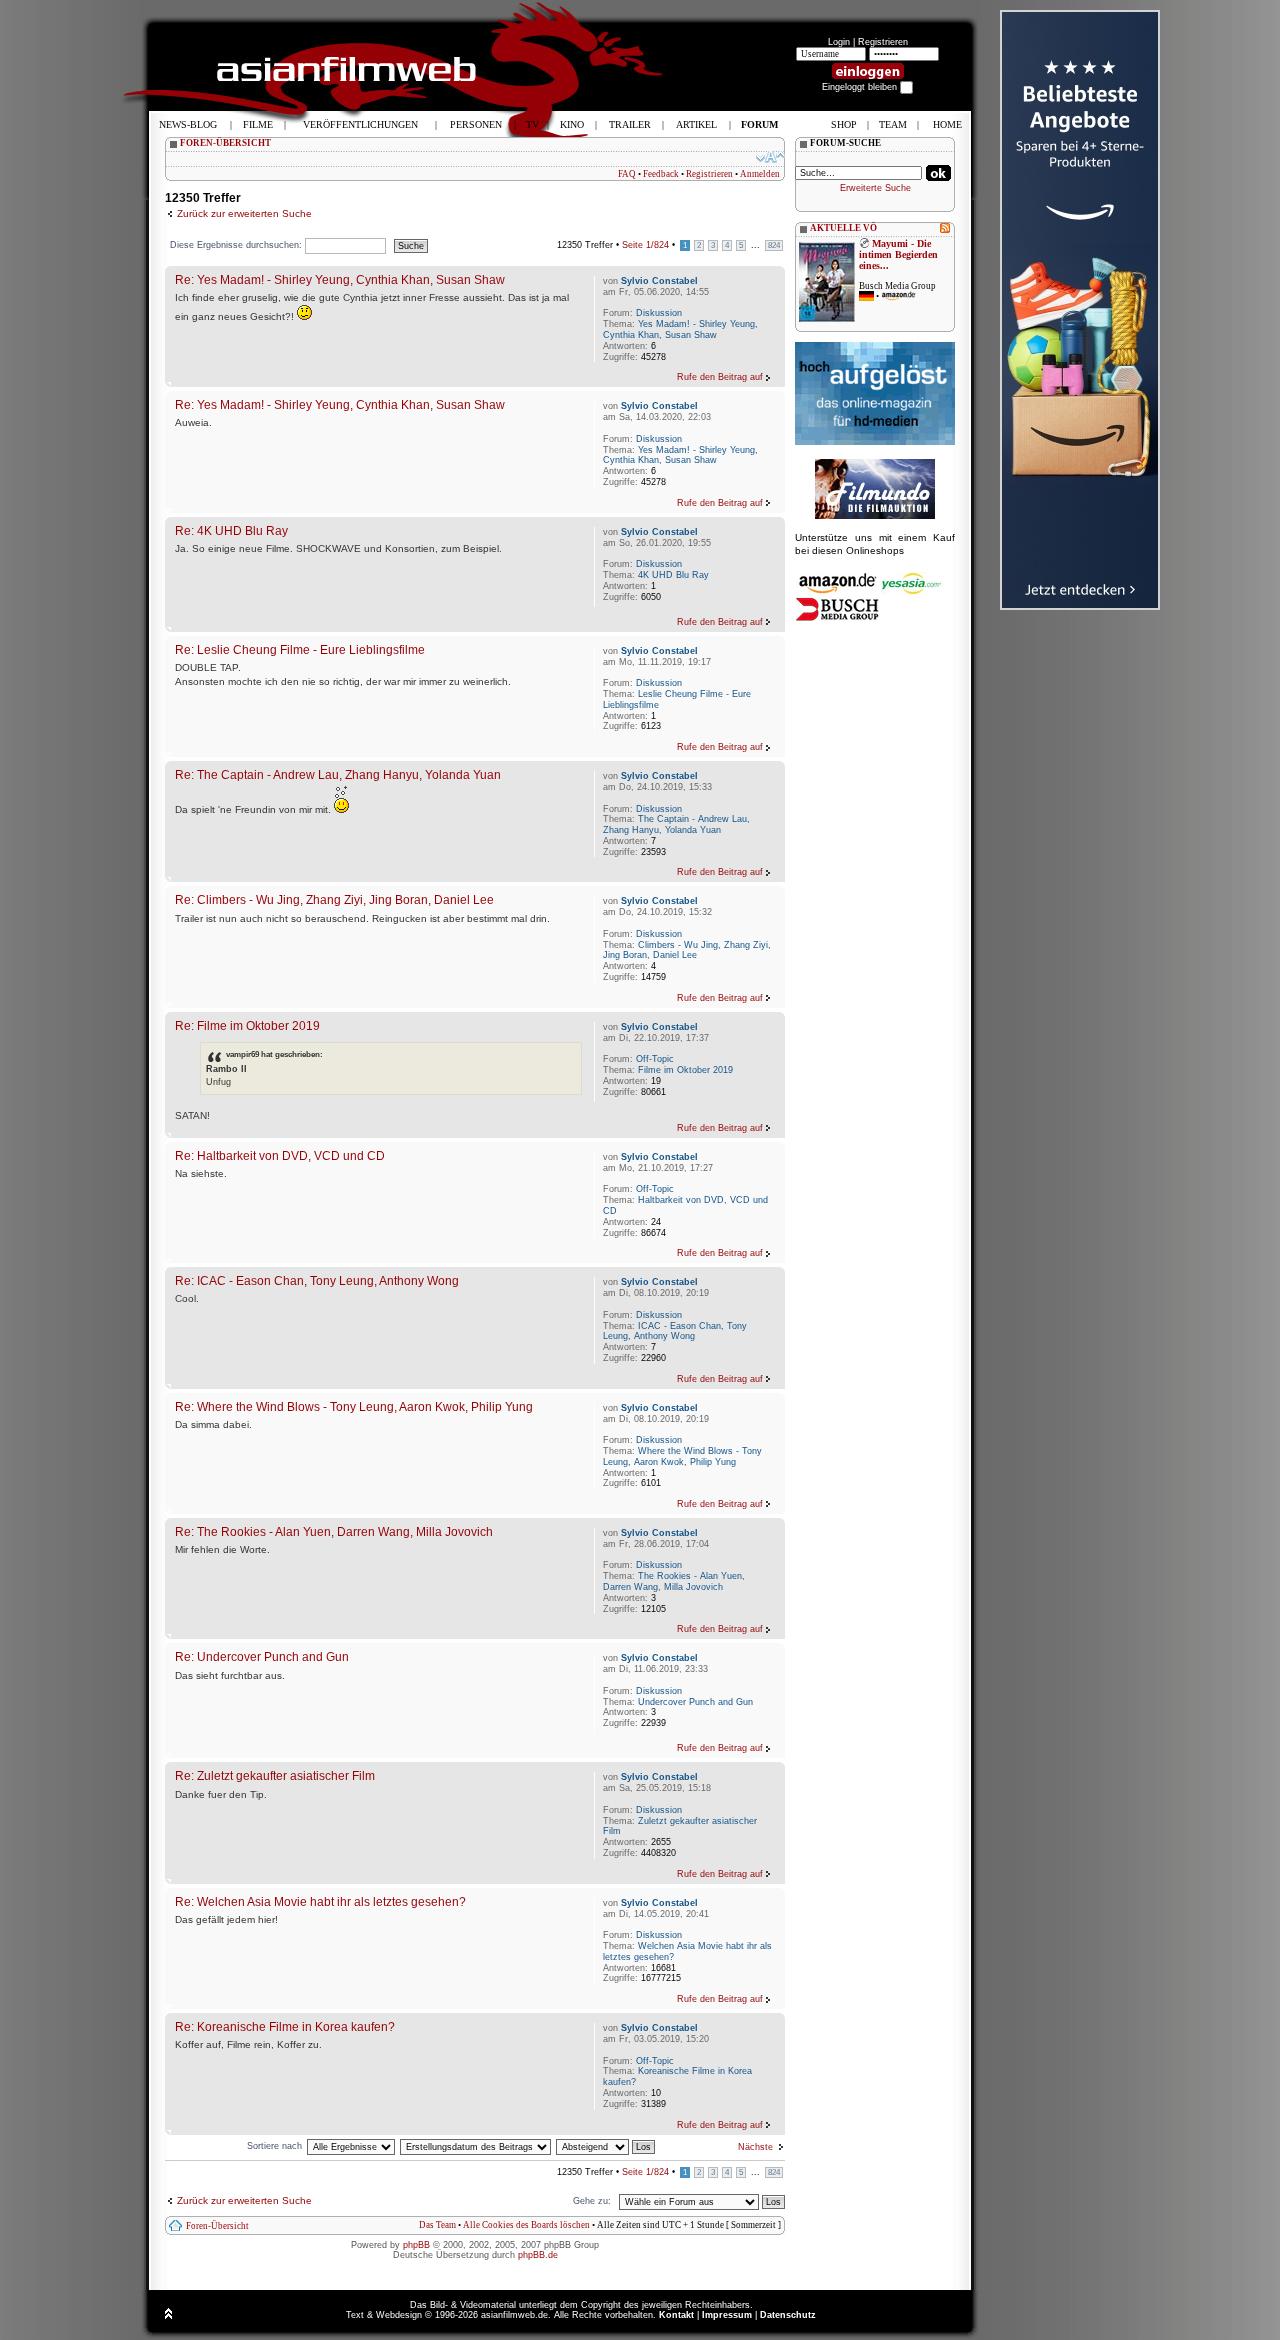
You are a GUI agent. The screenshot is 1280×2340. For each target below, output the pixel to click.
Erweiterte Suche (875, 188)
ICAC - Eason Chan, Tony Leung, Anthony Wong (675, 1331)
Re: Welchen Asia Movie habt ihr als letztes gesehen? (320, 1901)
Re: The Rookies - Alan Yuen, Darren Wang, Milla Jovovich (334, 1531)
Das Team (437, 2225)
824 (774, 245)
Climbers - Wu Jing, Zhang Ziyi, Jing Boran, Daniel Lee (687, 950)
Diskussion (659, 313)
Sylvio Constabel (659, 281)
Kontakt (676, 2315)
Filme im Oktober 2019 (685, 1070)
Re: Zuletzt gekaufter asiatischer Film (275, 1775)
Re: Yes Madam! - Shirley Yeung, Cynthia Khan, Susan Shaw (340, 279)
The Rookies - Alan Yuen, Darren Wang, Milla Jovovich (674, 1581)
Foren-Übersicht (217, 2226)
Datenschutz (788, 2315)
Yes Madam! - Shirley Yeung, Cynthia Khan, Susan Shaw (680, 329)
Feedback (661, 174)
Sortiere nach (274, 2146)
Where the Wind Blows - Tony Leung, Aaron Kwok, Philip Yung (682, 1456)
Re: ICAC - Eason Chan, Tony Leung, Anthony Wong (317, 1280)
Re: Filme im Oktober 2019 (247, 1025)
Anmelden (760, 174)
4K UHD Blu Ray (673, 575)
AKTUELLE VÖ (843, 228)
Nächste (755, 2147)
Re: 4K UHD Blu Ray (231, 530)
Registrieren (883, 42)
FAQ (627, 174)
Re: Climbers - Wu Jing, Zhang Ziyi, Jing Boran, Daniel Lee (334, 899)
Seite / (645, 245)
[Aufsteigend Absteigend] (606, 2146)
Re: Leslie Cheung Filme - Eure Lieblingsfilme (300, 649)
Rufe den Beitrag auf (720, 377)
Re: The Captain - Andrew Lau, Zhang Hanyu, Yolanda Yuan (338, 774)
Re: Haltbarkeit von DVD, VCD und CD (280, 1155)
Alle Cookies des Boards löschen (526, 2225)
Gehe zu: (592, 2201)
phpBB (416, 2245)
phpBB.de (538, 2255)
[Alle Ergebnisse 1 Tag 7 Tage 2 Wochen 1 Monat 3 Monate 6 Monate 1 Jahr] (350, 2146)
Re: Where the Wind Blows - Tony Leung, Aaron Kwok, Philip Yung (354, 1406)
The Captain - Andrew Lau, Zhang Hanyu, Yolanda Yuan (676, 824)
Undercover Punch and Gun (695, 1702)
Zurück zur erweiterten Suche (244, 213)
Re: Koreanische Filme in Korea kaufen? (285, 2026)
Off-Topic (655, 1059)
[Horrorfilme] (875, 516)
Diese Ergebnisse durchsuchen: (237, 245)
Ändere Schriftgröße (770, 157)
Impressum (727, 2315)
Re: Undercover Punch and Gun (262, 1656)
